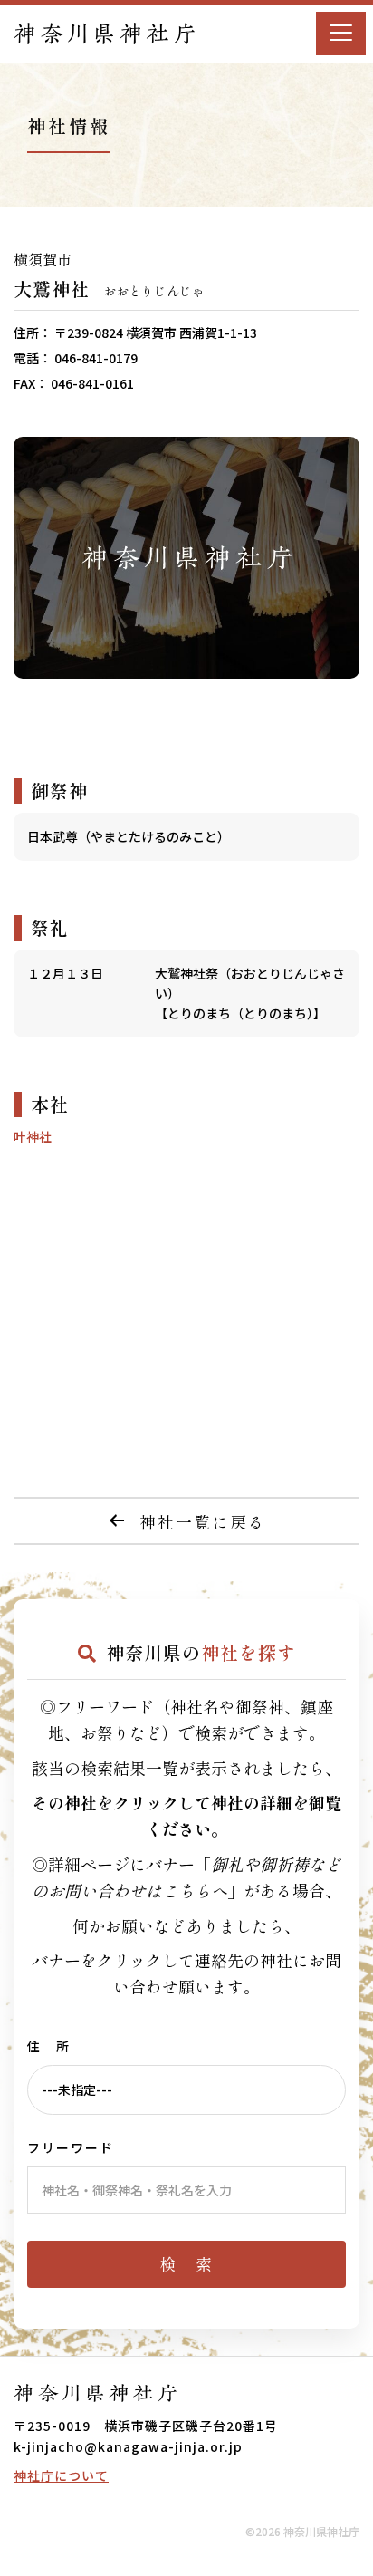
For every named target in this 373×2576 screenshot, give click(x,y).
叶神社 (33, 1136)
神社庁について (61, 2475)
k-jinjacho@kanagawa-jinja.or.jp (128, 2446)
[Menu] (341, 34)
